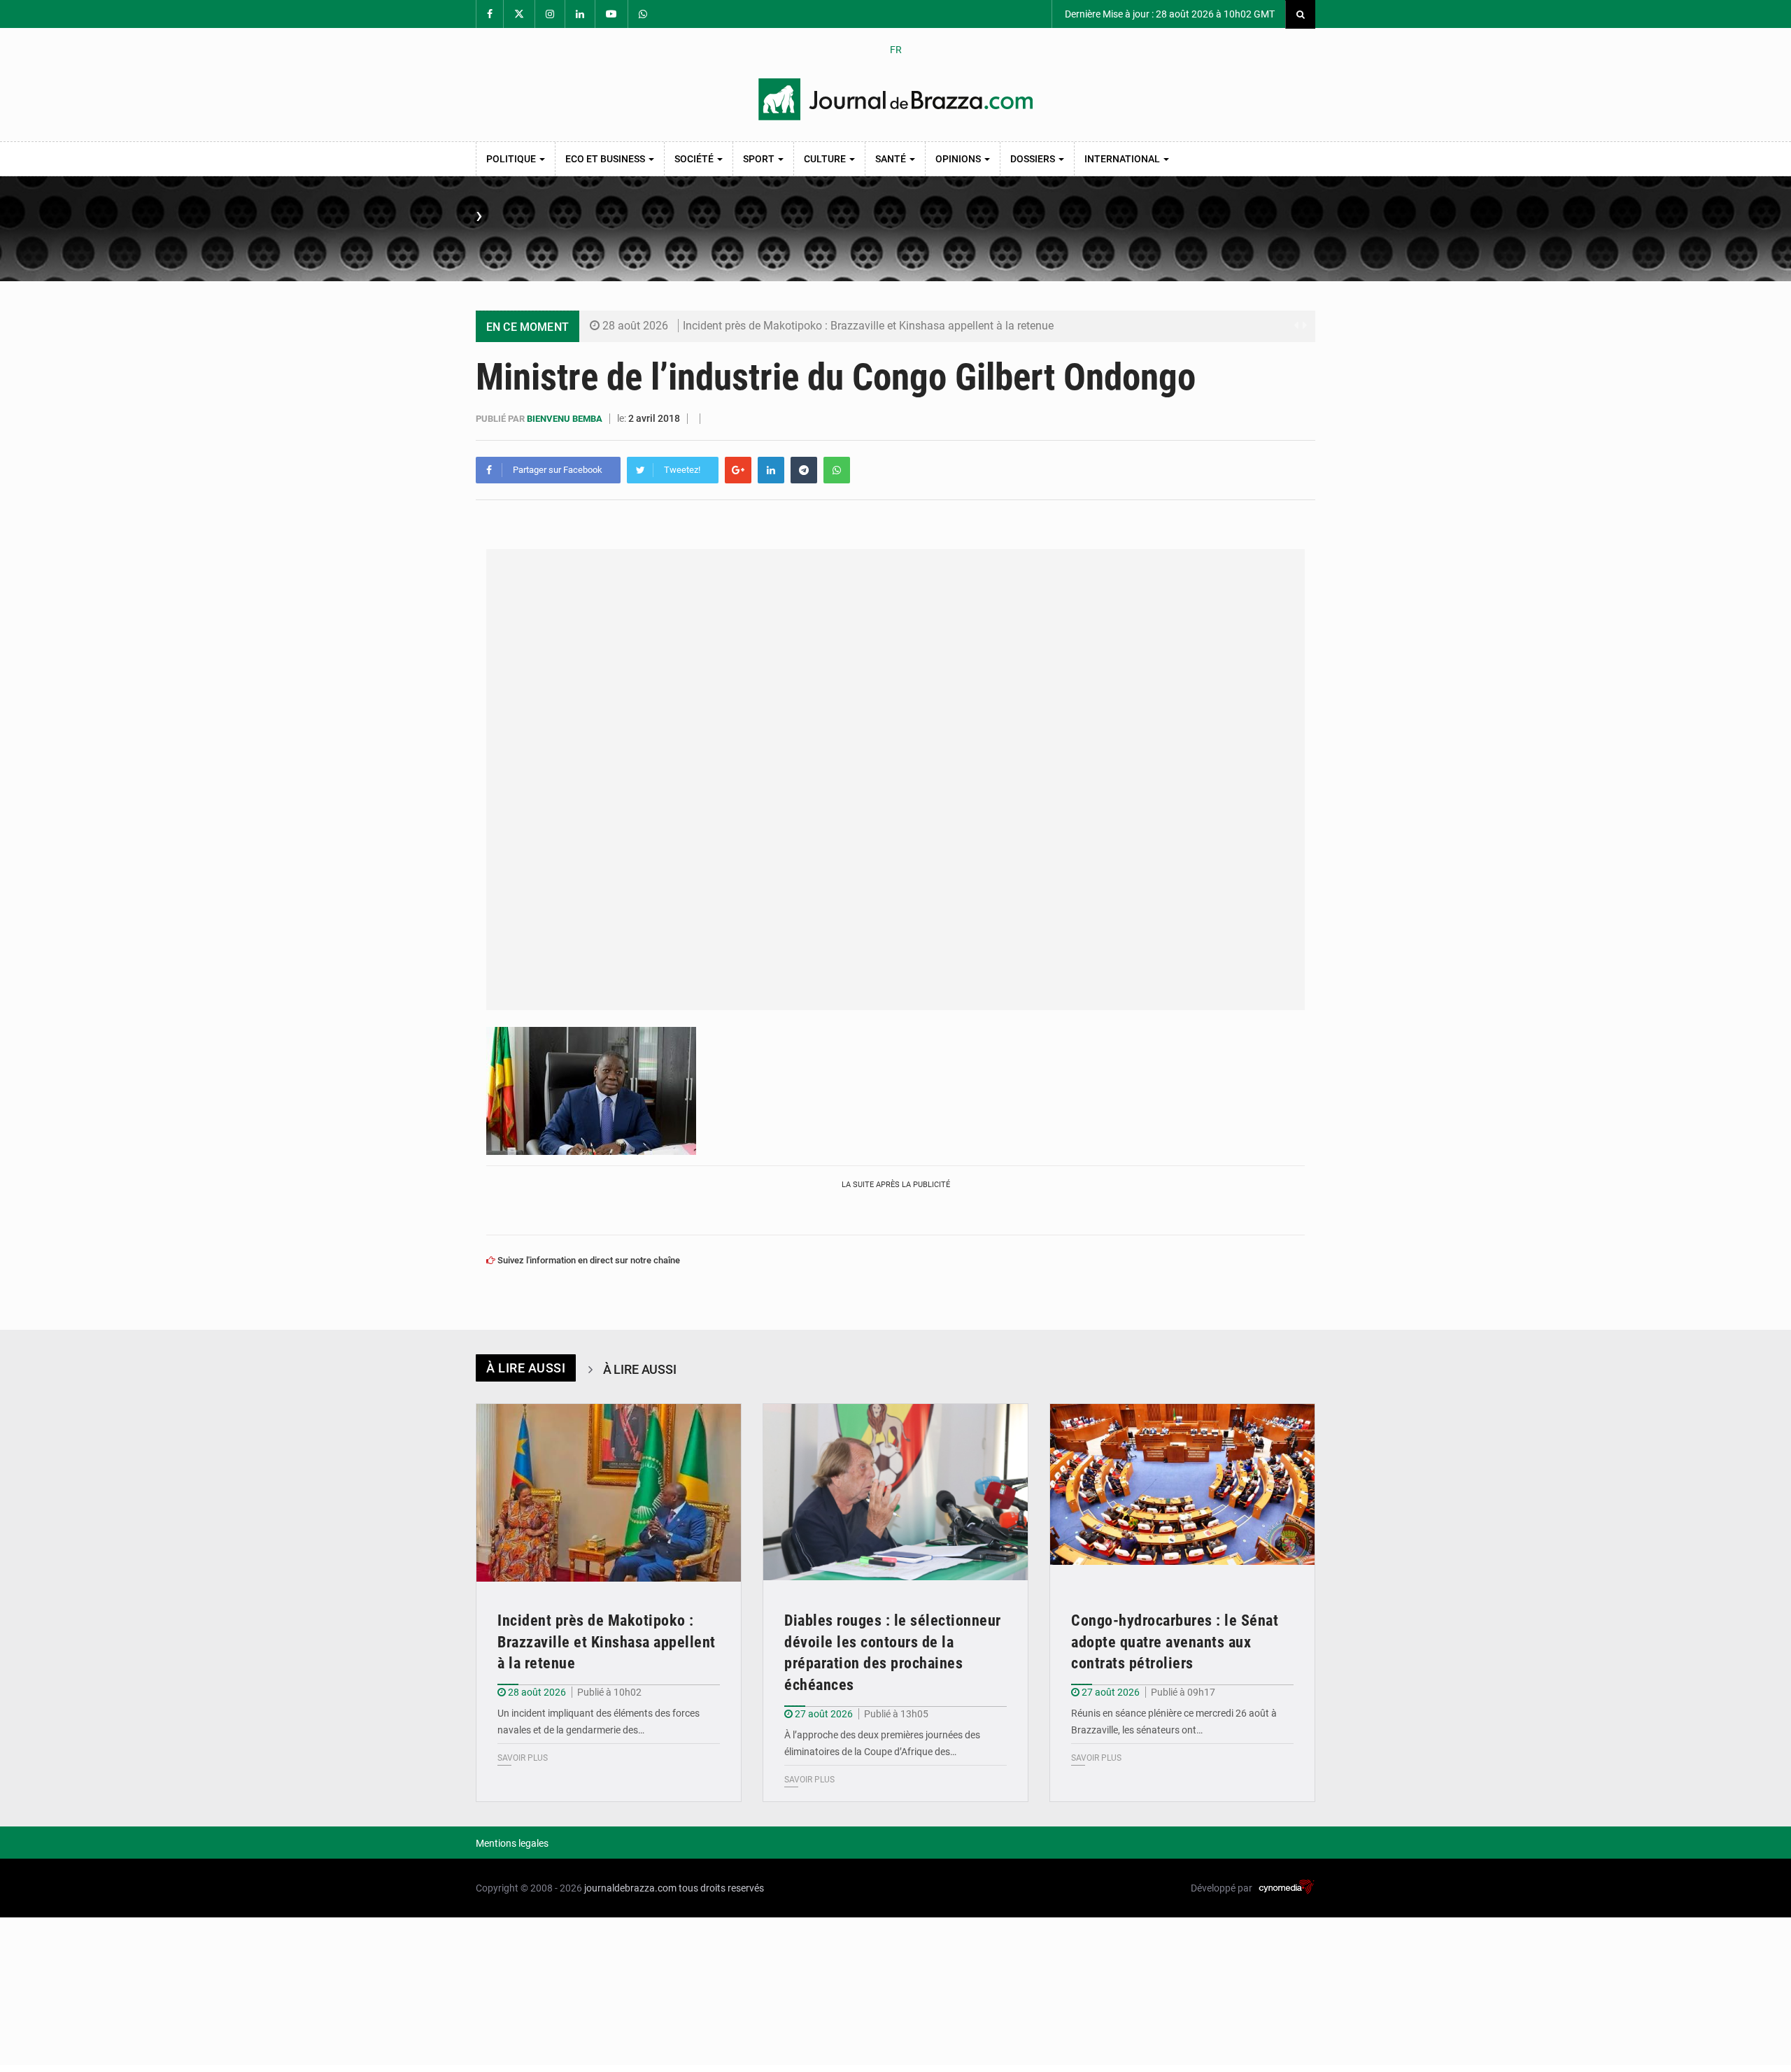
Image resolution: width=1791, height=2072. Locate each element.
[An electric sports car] (609, 1492)
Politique (512, 159)
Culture (826, 159)
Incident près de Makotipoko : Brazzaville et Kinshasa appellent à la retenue (868, 326)
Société (695, 159)
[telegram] (804, 470)
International (1123, 159)
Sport (760, 159)
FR (896, 50)
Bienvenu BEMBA (566, 419)
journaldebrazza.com (630, 1888)
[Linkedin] (771, 470)
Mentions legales (512, 1843)
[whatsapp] (837, 470)
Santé (892, 159)
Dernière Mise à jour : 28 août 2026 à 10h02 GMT (1169, 14)
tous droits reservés (721, 1888)
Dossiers (1034, 159)
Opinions (959, 159)
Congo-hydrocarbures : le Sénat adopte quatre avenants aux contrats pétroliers (1175, 1642)
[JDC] (895, 99)
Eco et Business (606, 159)
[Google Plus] (738, 470)
